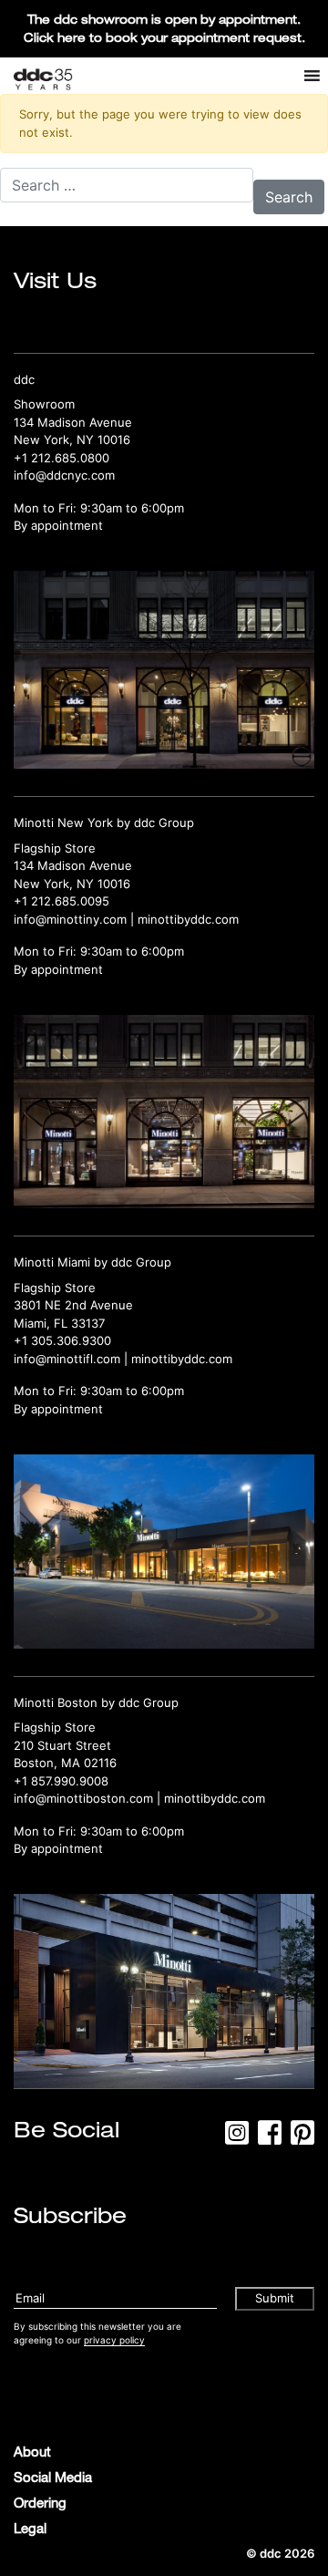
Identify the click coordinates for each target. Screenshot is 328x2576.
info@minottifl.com (67, 1359)
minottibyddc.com (188, 919)
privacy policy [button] (114, 2340)
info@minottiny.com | (76, 919)
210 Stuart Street (62, 1745)
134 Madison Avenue (73, 422)
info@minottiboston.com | (89, 1798)
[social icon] (237, 2138)
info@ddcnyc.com (64, 475)
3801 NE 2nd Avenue (73, 1305)
